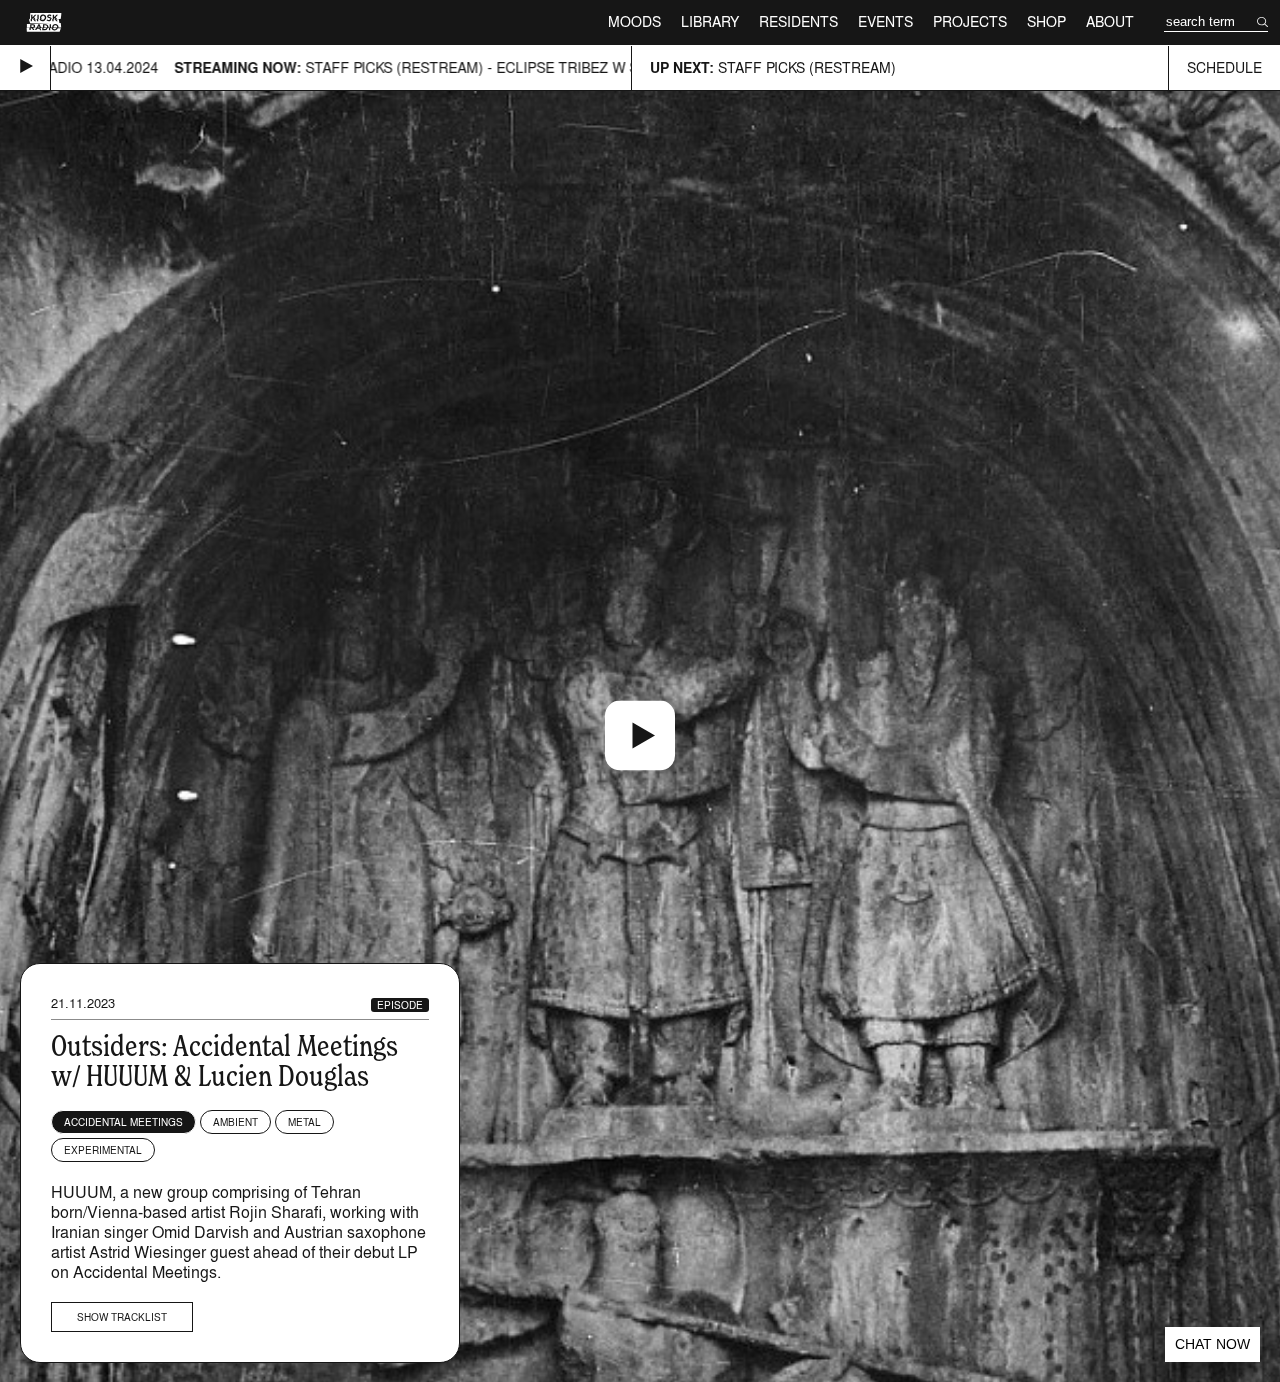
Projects (970, 21)
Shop (1046, 21)
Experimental (103, 1150)
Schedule (1224, 67)
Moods (634, 21)
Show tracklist (122, 1317)
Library (710, 21)
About (1110, 21)
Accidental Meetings (123, 1122)
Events (885, 21)
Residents (798, 21)
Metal (304, 1122)
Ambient (235, 1122)
